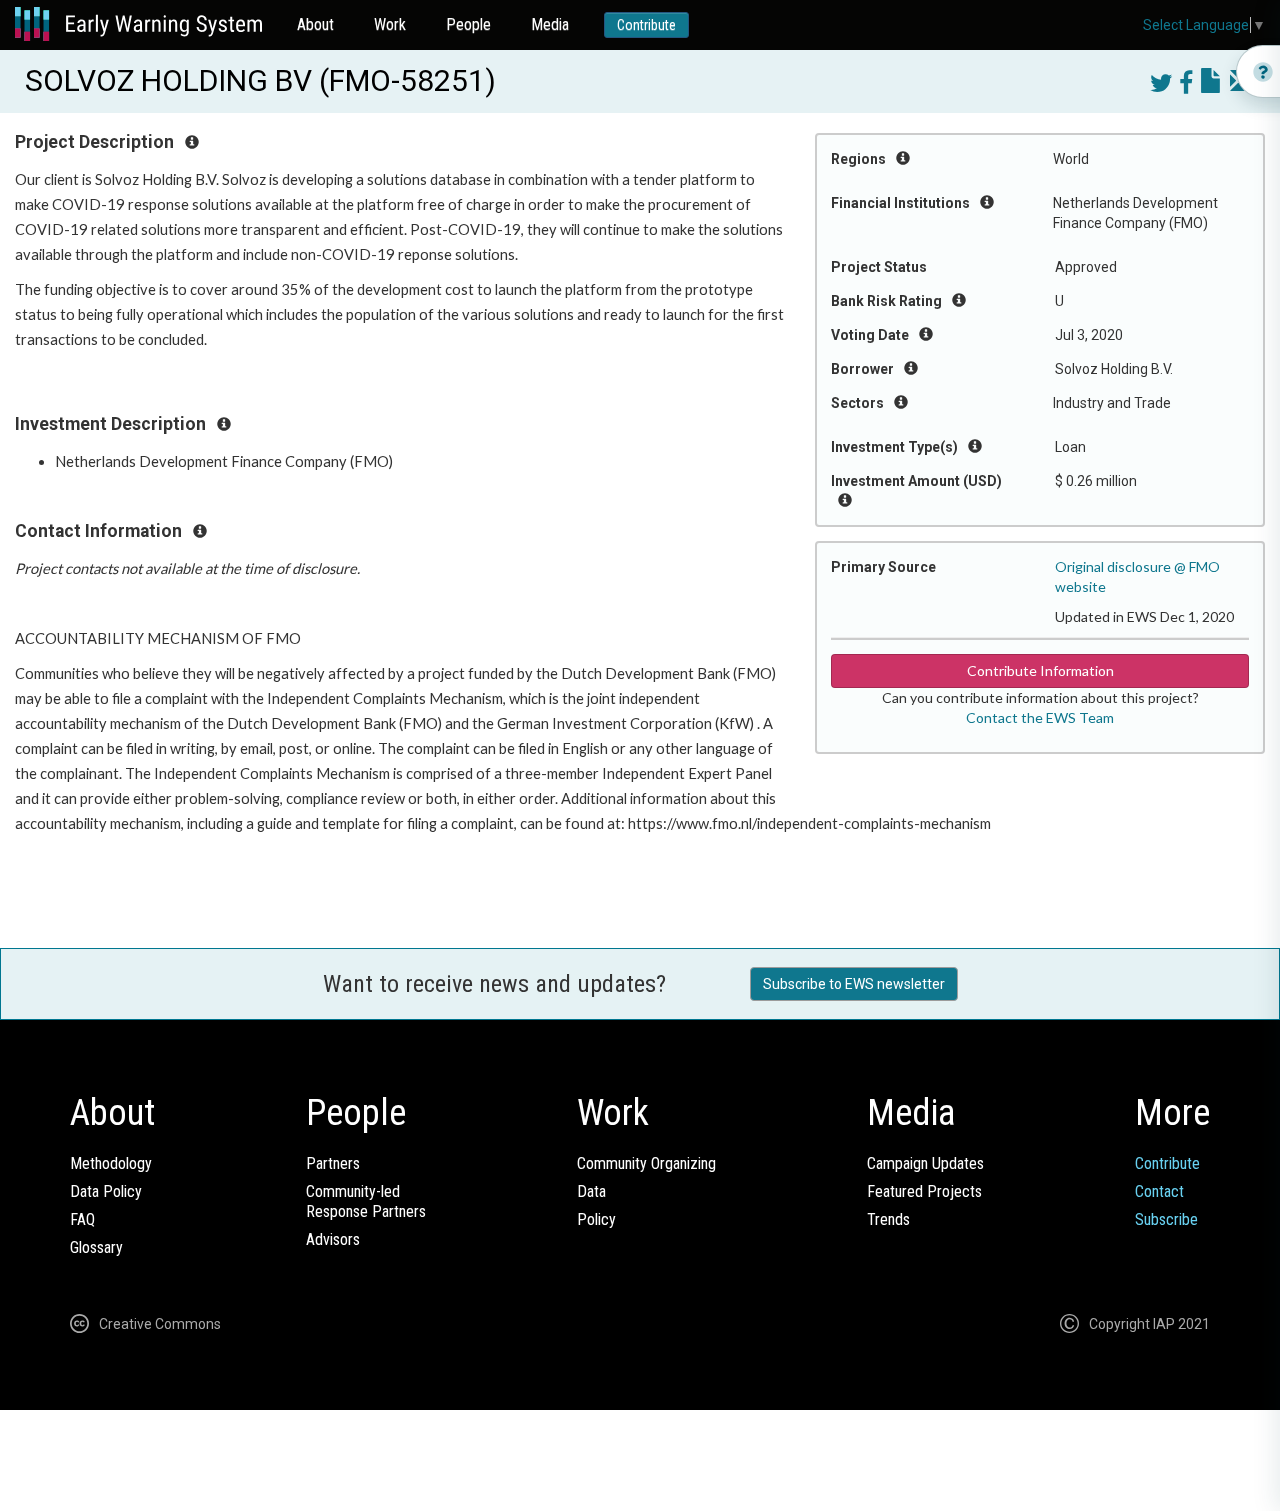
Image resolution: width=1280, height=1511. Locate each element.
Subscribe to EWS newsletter (854, 984)
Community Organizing (646, 1163)
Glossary (96, 1247)
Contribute (646, 25)
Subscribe (1166, 1219)
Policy (596, 1219)
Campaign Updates (925, 1163)
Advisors (333, 1239)
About (315, 24)
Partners (333, 1163)
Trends (888, 1219)
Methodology (111, 1163)
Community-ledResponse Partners (366, 1201)
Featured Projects (924, 1191)
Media (550, 24)
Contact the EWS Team (1040, 717)
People (468, 24)
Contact (1159, 1191)
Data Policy (106, 1191)
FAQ (82, 1219)
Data (591, 1191)
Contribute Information (1040, 670)
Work (390, 24)
